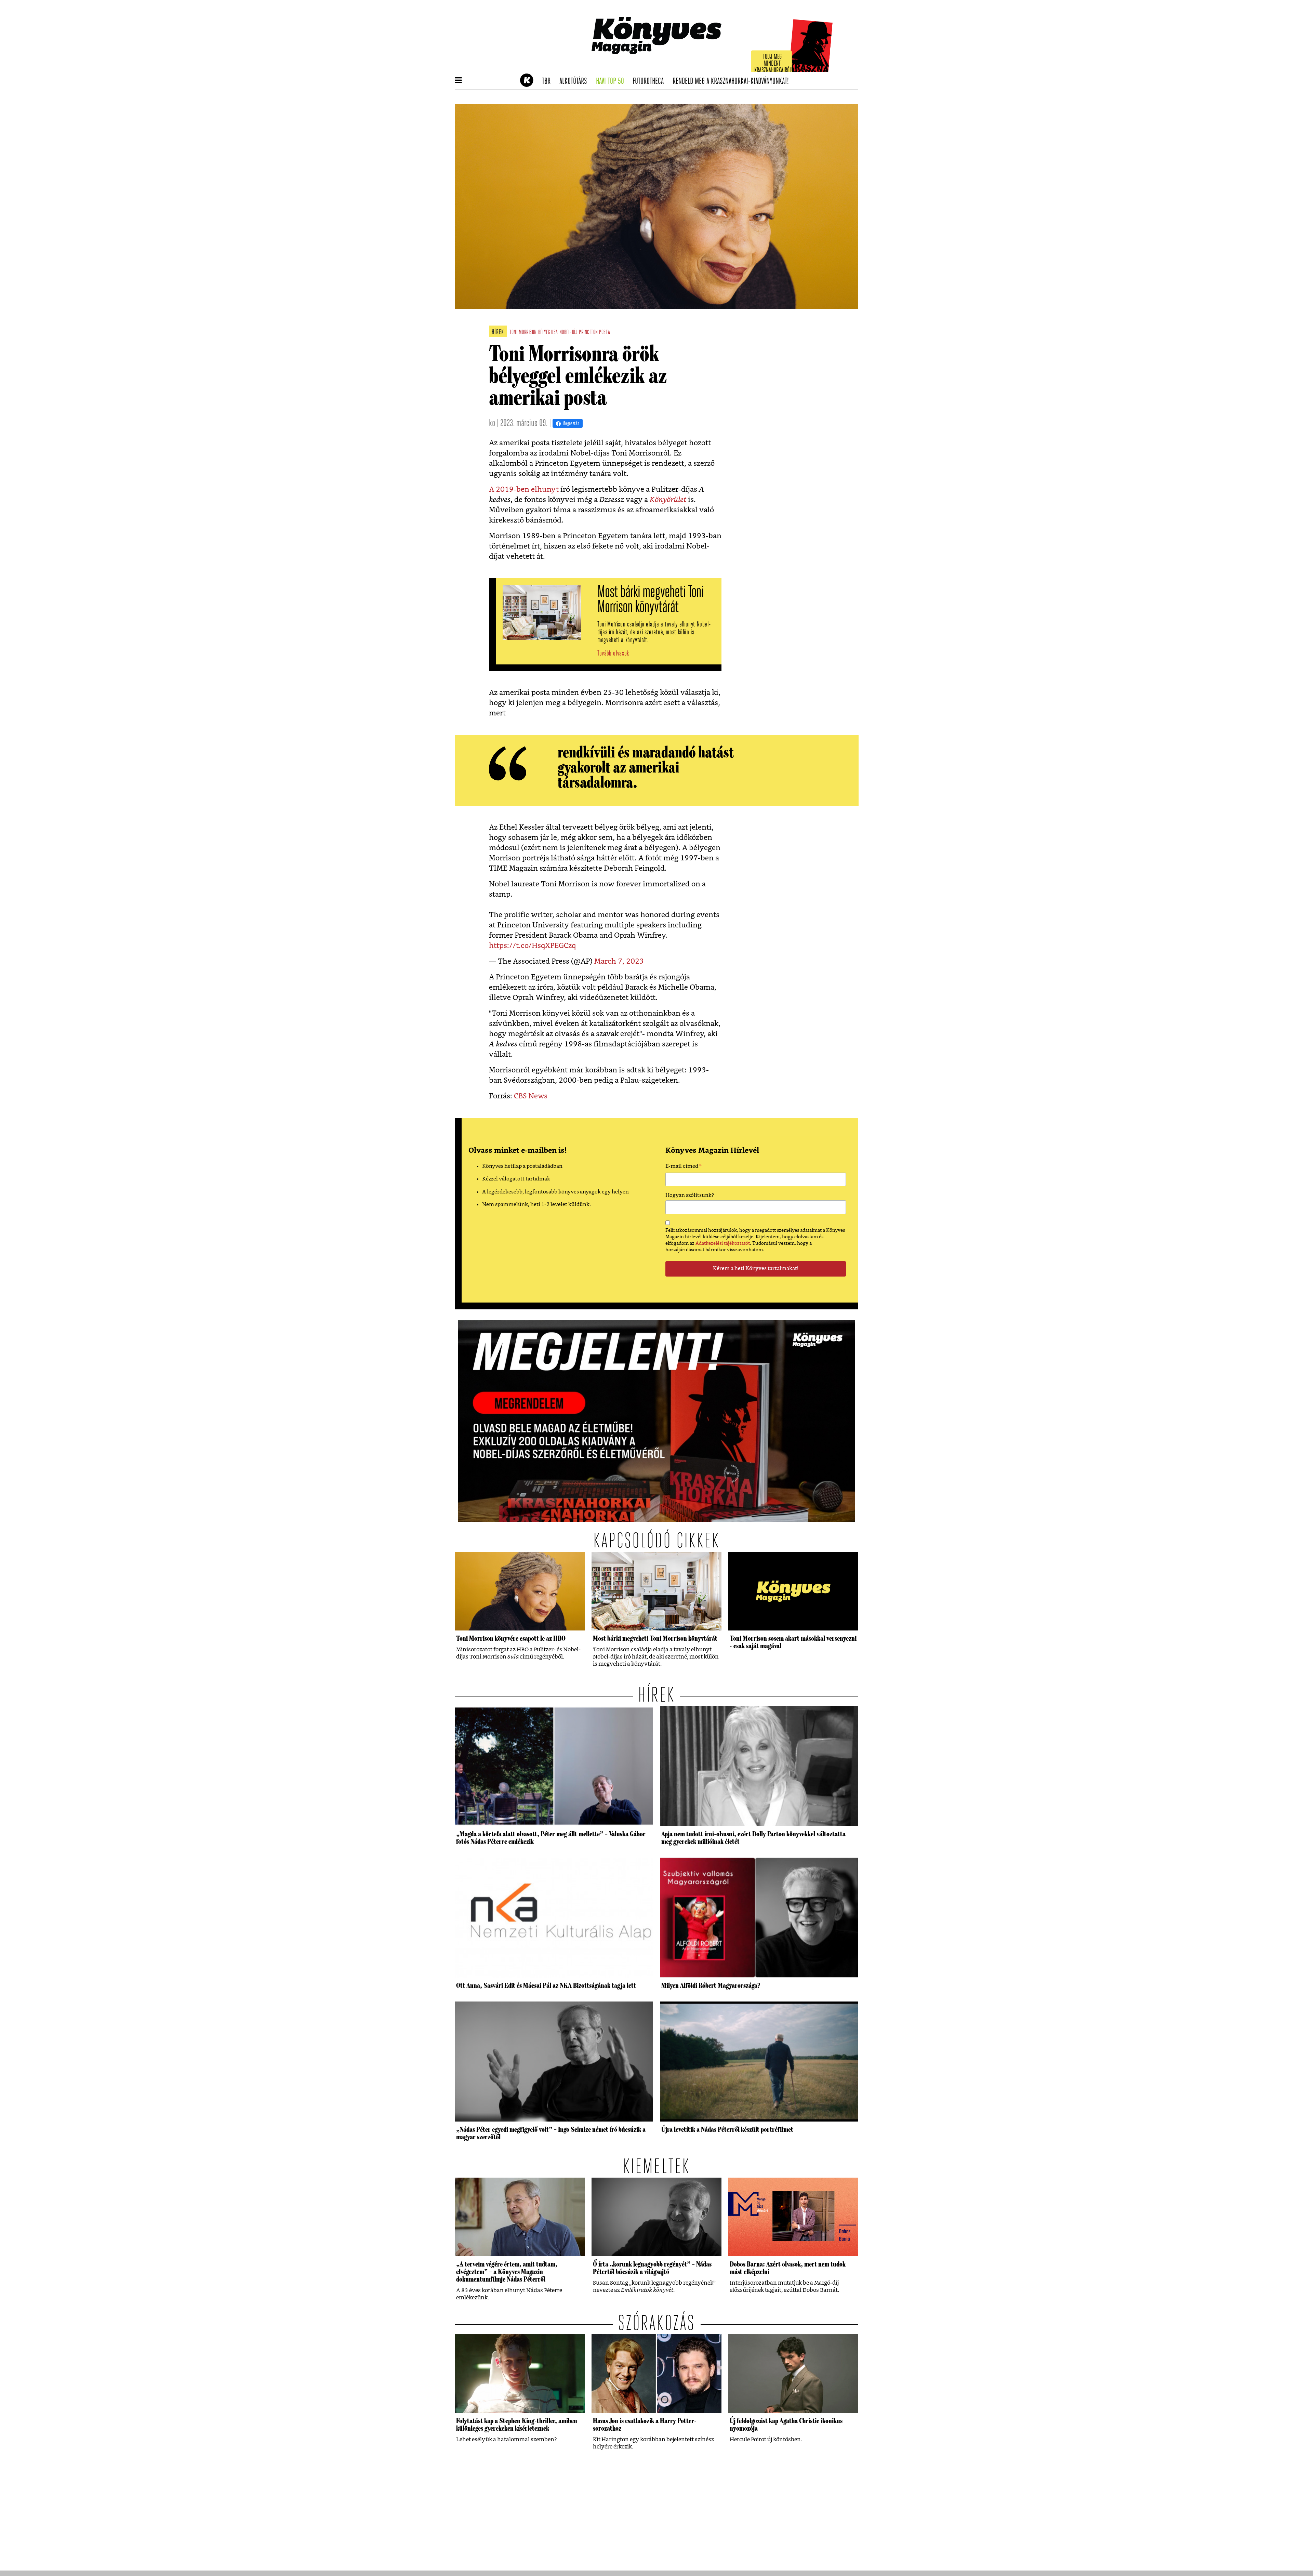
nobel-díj (569, 333)
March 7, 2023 (619, 961)
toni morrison (523, 333)
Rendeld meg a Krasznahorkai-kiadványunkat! (733, 81)
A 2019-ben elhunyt (524, 490)
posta (605, 333)
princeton (588, 333)
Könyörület (668, 500)
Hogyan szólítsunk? (690, 1195)
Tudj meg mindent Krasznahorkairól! (773, 64)
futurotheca (650, 81)
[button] (458, 81)
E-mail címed (684, 1167)
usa (555, 333)
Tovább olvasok (613, 654)
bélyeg (544, 333)
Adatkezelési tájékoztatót (723, 1243)
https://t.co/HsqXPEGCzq (532, 946)
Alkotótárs (575, 81)
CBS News (531, 1096)
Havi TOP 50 (612, 81)
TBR (548, 81)
